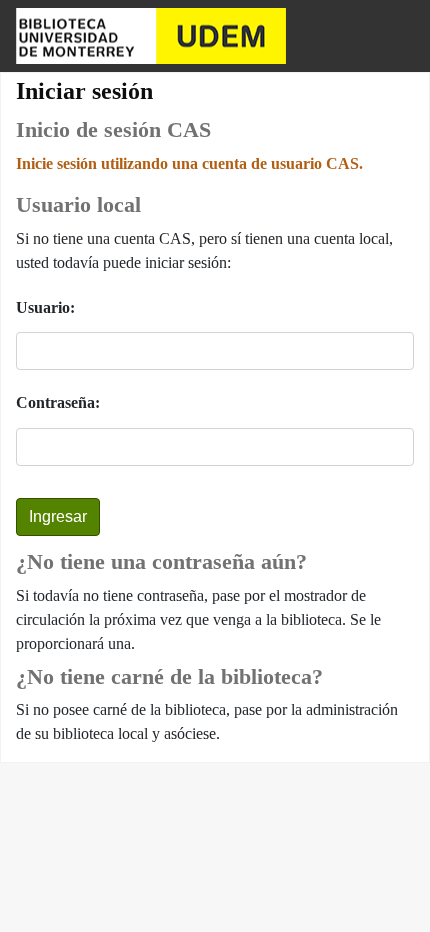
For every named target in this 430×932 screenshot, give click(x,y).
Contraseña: (58, 402)
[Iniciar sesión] (396, 36)
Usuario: (45, 307)
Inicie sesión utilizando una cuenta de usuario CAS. (189, 163)
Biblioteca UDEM (151, 36)
